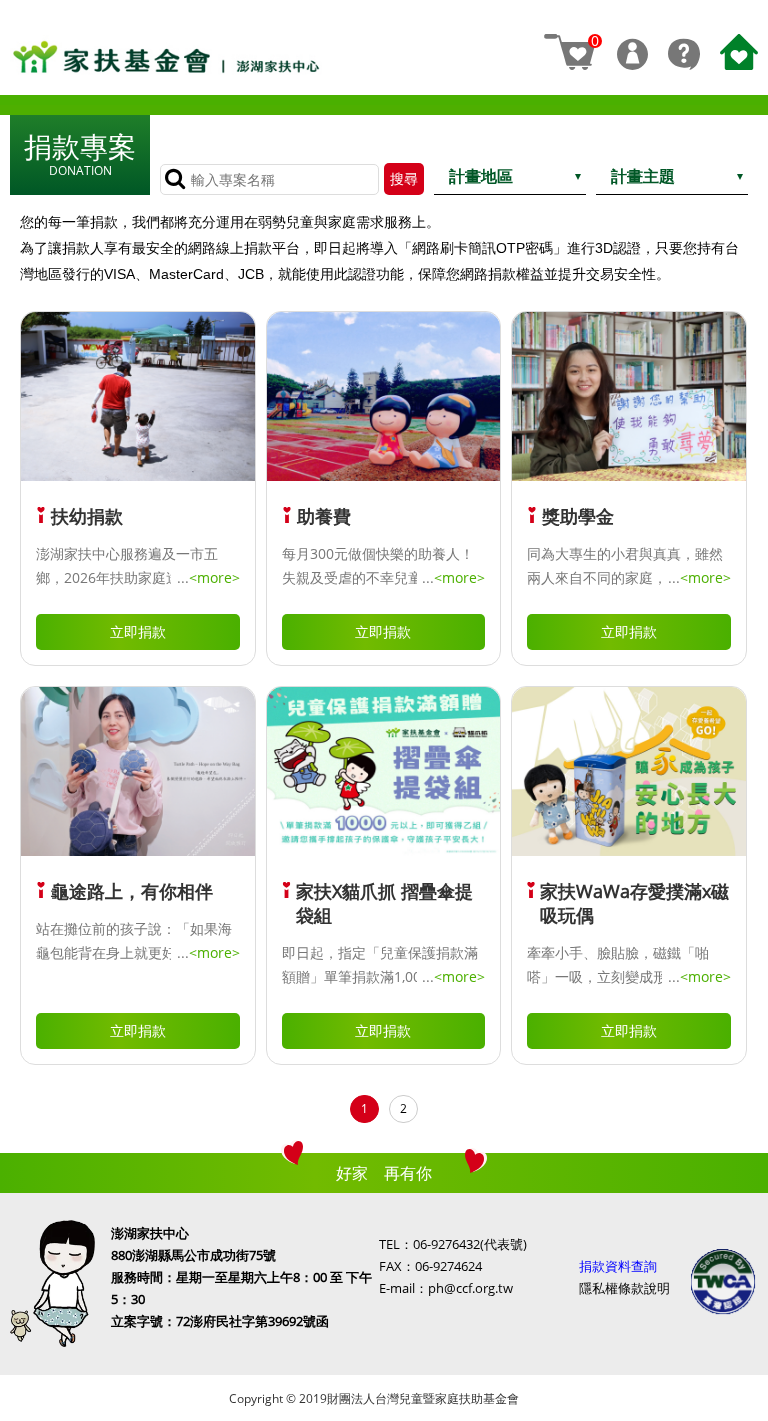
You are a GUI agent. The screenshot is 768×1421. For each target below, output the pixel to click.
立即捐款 (138, 631)
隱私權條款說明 (624, 1288)
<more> (214, 577)
